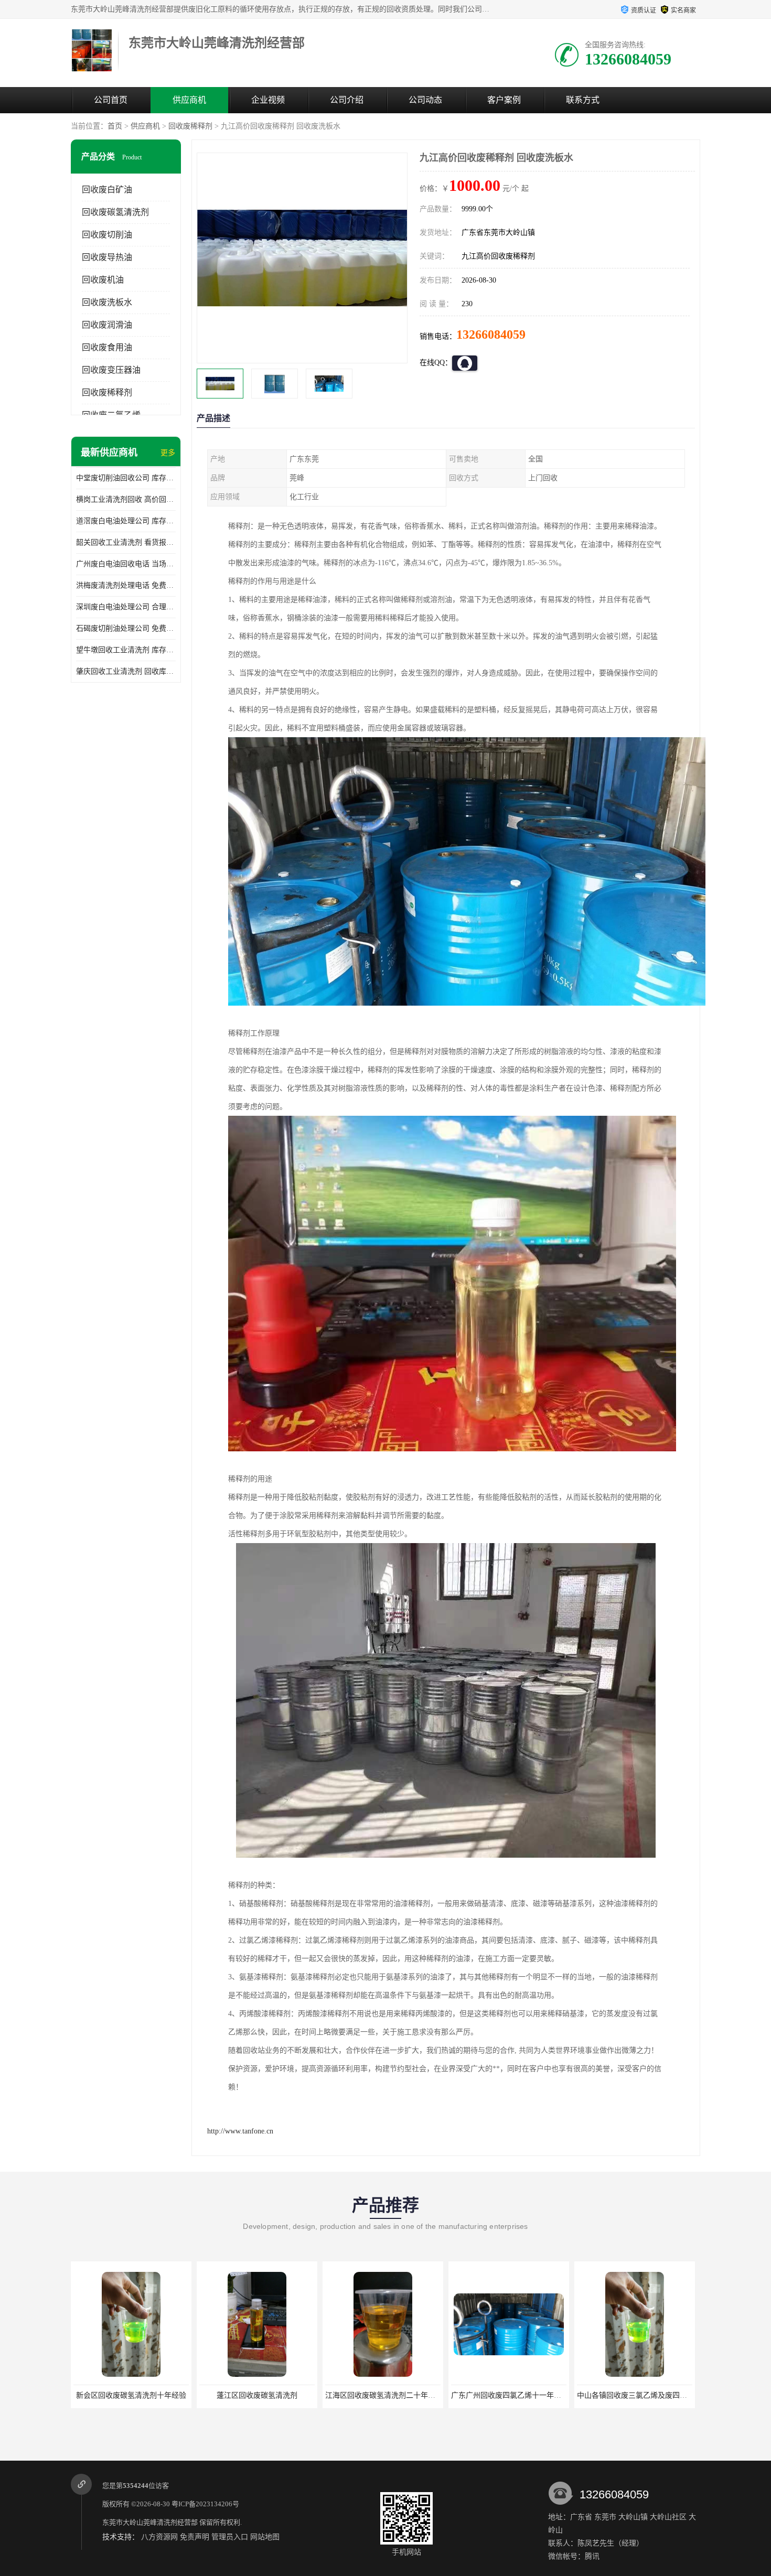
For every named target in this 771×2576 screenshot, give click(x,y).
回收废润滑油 (107, 325)
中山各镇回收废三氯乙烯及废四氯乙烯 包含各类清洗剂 (540, 2395)
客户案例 (504, 100)
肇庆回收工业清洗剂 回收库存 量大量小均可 (126, 671)
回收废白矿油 (107, 190)
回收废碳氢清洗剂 (115, 212)
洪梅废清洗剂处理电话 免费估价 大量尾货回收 (126, 585)
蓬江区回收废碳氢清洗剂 (131, 2395)
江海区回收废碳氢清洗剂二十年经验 (258, 2395)
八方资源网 (159, 2537)
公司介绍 (347, 100)
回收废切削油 (107, 235)
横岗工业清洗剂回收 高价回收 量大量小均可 (126, 499)
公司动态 (425, 100)
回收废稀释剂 (190, 126)
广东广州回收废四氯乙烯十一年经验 (384, 2395)
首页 (115, 126)
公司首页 (111, 100)
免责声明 (195, 2537)
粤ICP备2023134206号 (205, 2504)
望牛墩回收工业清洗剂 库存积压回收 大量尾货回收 (126, 650)
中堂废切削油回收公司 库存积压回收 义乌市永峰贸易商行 (126, 478)
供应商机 (189, 100)
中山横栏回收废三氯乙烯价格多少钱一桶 (643, 2395)
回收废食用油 (107, 347)
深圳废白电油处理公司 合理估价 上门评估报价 (126, 607)
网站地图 (265, 2537)
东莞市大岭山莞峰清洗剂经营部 (150, 2522)
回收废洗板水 (107, 302)
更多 (168, 453)
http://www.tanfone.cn (240, 2131)
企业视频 (268, 100)
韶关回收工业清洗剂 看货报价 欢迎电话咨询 (126, 542)
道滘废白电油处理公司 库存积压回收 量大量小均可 (126, 521)
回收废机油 (103, 280)
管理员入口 (230, 2537)
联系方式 (583, 100)
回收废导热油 (107, 257)
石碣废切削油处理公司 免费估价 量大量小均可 (126, 628)
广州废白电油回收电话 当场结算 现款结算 (126, 564)
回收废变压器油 (111, 370)
